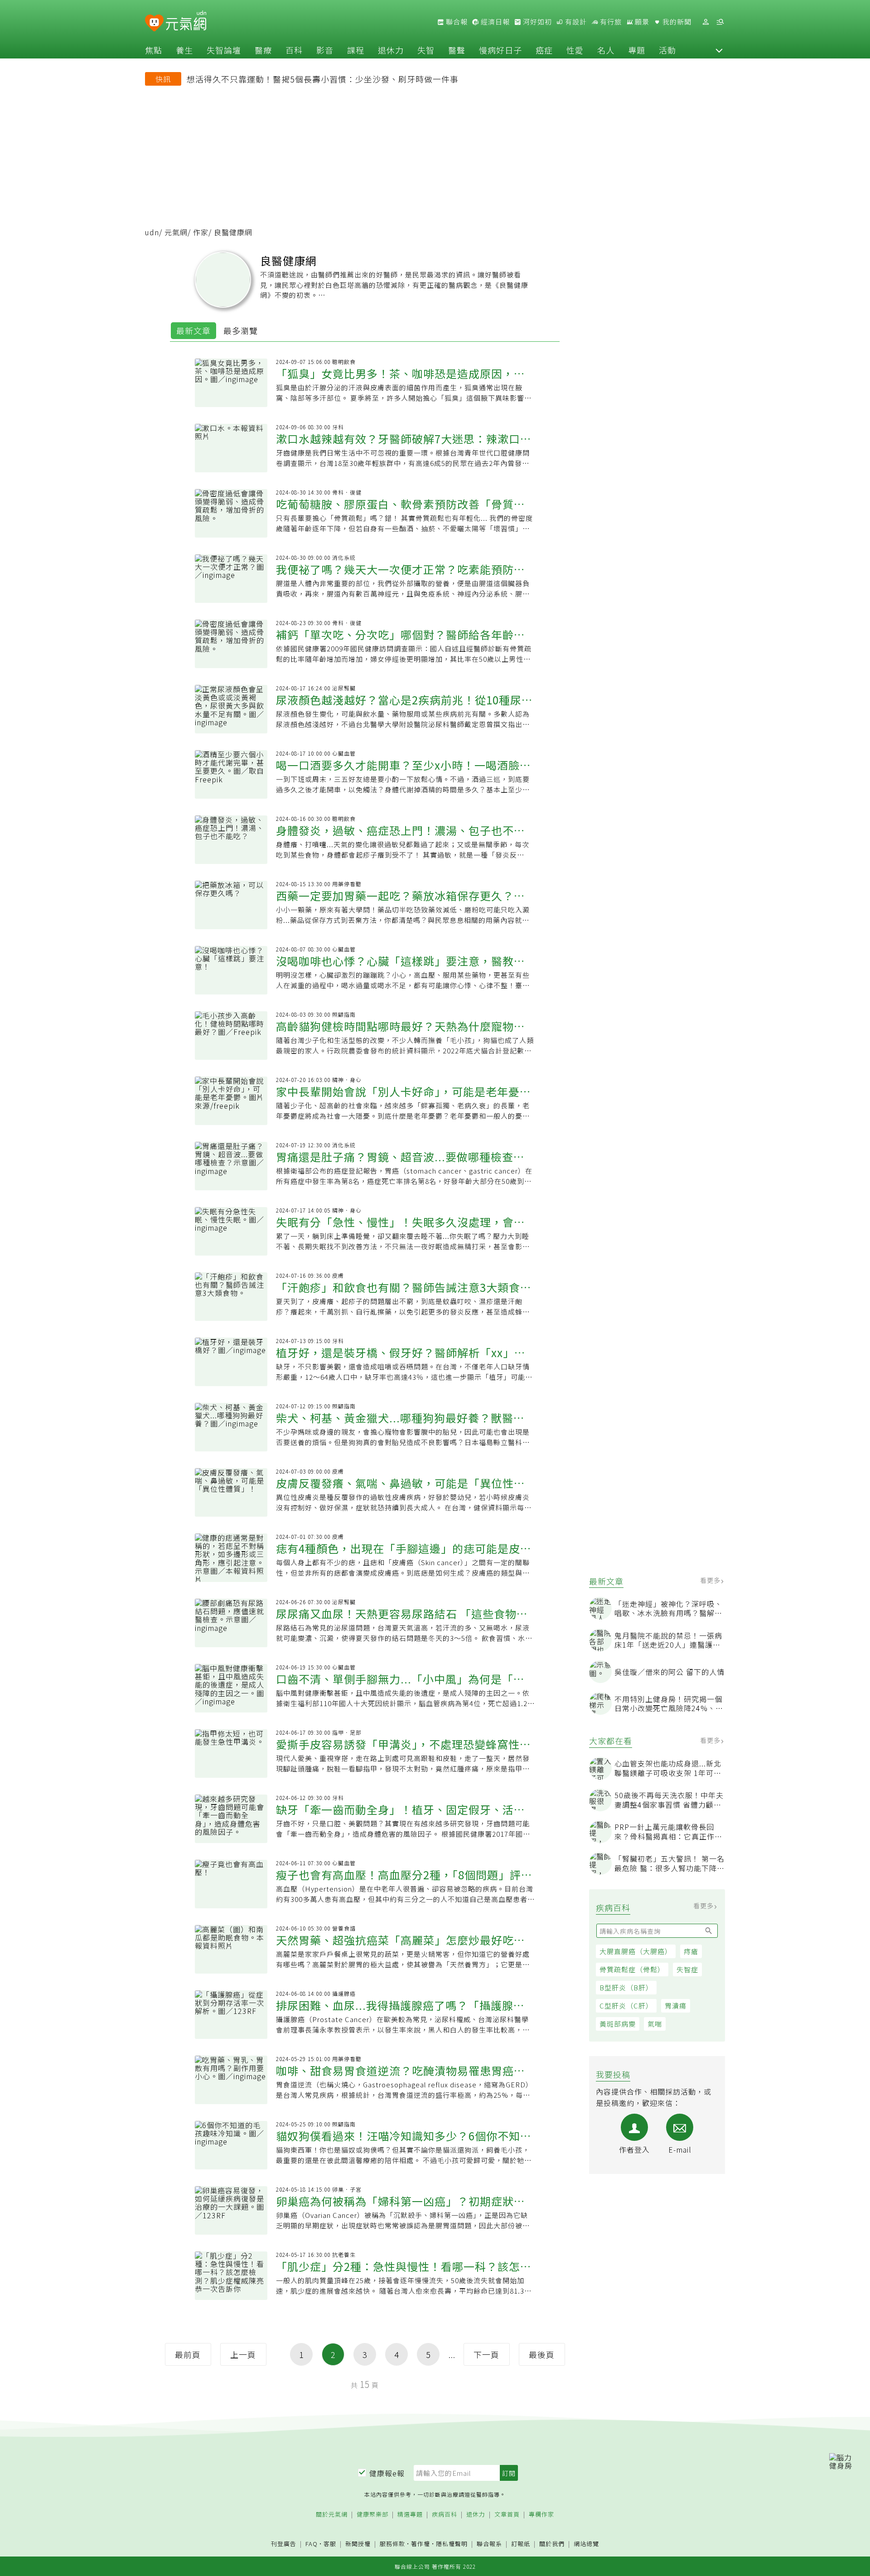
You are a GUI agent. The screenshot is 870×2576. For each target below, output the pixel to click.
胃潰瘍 (676, 2006)
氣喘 (655, 2024)
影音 (325, 50)
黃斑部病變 (618, 2024)
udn (152, 232)
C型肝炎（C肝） (626, 2006)
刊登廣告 (284, 2544)
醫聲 (457, 50)
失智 (426, 50)
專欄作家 (541, 2515)
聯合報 (456, 22)
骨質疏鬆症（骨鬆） (632, 1969)
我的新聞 (676, 22)
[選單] (720, 22)
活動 (667, 50)
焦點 (154, 50)
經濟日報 (494, 22)
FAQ (312, 2544)
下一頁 (486, 2354)
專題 (637, 50)
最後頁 (542, 2354)
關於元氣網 (332, 2515)
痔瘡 (691, 1951)
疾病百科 (445, 2515)
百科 (294, 50)
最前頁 (188, 2354)
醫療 (263, 50)
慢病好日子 (500, 50)
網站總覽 (586, 2544)
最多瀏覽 (241, 330)
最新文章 (193, 330)
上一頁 (243, 2354)
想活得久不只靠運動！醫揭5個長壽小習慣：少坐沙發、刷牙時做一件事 (323, 79)
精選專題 (410, 2515)
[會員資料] (706, 22)
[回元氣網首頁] (186, 22)
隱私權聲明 (452, 2544)
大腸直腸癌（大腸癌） (636, 1951)
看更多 (711, 1580)
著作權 (420, 2544)
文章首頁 (507, 2515)
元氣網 (176, 232)
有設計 (575, 22)
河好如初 (536, 22)
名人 (606, 50)
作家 (201, 232)
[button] (719, 50)
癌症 (544, 50)
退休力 (391, 50)
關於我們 (552, 2544)
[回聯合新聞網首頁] (154, 23)
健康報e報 (387, 2473)
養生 (184, 50)
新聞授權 (358, 2544)
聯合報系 (489, 2544)
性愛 (575, 50)
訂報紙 (521, 2544)
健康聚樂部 (372, 2515)
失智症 (687, 1969)
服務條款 (392, 2544)
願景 (641, 22)
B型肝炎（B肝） (626, 1987)
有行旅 (610, 22)
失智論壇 (224, 50)
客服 (330, 2544)
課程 (356, 50)
